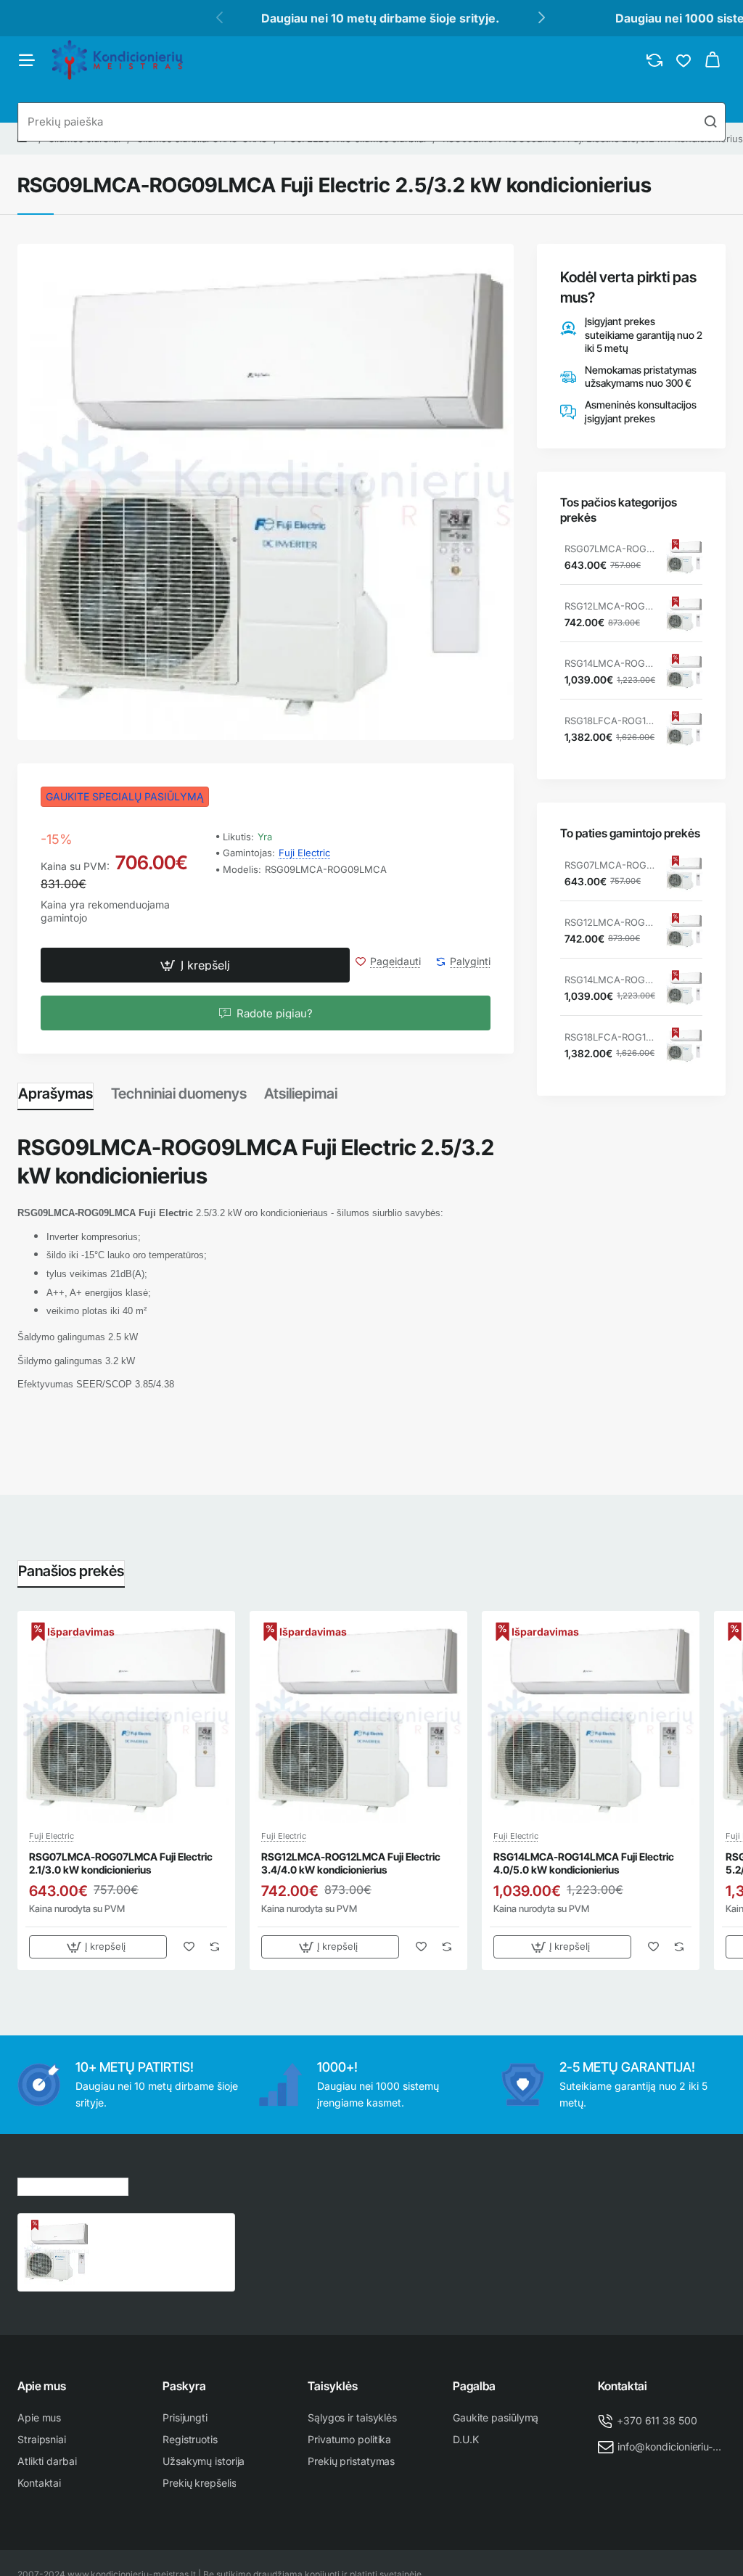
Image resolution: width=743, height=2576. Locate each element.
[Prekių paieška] (710, 122)
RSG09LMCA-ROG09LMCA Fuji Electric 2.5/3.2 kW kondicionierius (160, 2235)
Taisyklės (333, 2386)
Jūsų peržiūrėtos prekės (73, 2185)
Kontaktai (623, 2386)
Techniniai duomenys (179, 1094)
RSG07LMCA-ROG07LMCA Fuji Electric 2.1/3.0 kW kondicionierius (610, 549)
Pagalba (474, 2386)
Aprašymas (56, 1094)
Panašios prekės (71, 1571)
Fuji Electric (304, 853)
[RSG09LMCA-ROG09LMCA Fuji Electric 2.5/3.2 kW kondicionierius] (57, 2252)
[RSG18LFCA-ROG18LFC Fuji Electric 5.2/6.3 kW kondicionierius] (684, 729)
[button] (195, 965)
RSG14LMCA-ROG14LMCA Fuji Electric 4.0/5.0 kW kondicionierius (610, 663)
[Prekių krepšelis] (713, 60)
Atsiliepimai (301, 1094)
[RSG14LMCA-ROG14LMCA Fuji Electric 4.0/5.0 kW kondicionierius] (684, 672)
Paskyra (184, 2386)
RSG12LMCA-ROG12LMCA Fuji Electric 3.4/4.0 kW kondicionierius (610, 606)
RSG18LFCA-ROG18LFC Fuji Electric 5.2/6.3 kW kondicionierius (610, 721)
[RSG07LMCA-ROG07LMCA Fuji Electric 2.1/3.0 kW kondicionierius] (684, 557)
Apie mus (42, 2386)
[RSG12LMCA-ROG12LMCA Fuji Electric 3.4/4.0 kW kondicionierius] (684, 615)
